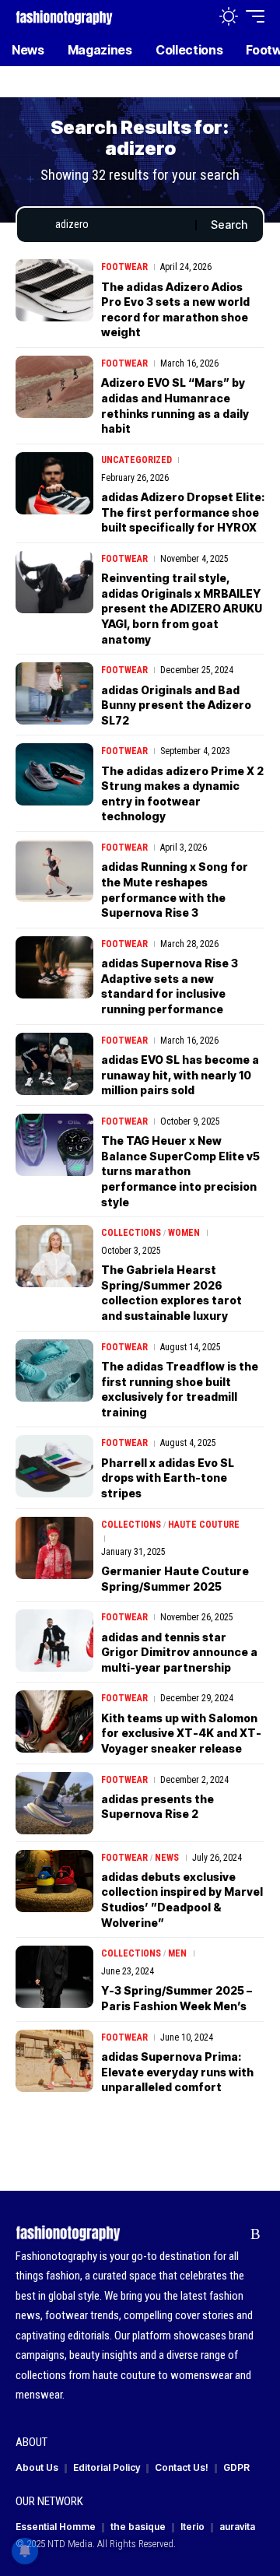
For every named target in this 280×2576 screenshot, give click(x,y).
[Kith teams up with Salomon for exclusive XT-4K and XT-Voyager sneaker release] (54, 1721)
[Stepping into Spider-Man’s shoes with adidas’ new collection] (54, 2463)
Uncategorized (136, 460)
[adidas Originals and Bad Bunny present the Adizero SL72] (54, 693)
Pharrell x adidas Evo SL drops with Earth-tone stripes (168, 1478)
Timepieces (127, 2118)
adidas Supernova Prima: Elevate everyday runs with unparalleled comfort (177, 2072)
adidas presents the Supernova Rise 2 (157, 1807)
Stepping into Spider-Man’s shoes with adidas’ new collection (179, 2475)
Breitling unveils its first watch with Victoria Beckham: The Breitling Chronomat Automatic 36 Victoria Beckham (173, 2168)
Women (184, 1233)
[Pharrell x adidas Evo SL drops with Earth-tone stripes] (54, 1466)
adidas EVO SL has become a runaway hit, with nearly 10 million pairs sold (180, 1075)
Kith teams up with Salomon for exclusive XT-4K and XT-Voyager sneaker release (181, 1733)
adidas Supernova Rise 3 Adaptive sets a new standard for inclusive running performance (170, 986)
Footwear (124, 267)
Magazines (200, 2230)
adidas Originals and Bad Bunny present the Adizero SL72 (176, 705)
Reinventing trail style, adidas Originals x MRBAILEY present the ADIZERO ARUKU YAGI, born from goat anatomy (182, 608)
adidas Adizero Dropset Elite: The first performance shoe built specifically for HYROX (183, 512)
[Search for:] (119, 225)
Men (177, 1953)
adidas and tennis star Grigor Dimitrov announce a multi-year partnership (179, 1652)
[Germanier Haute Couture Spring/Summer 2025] (54, 1548)
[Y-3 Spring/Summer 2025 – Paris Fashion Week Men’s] (54, 1977)
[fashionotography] (64, 16)
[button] (196, 17)
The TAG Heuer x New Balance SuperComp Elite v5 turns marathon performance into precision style (180, 1171)
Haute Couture (204, 1525)
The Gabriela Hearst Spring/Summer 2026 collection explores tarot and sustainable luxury (171, 1293)
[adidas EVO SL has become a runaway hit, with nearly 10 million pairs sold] (54, 1064)
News (167, 1858)
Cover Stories (135, 2230)
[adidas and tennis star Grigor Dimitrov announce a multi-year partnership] (54, 1641)
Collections (131, 1233)
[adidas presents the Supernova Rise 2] (54, 1803)
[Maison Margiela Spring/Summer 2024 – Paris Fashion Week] (54, 2545)
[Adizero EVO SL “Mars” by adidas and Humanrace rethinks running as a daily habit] (54, 387)
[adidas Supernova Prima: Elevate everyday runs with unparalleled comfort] (54, 2061)
